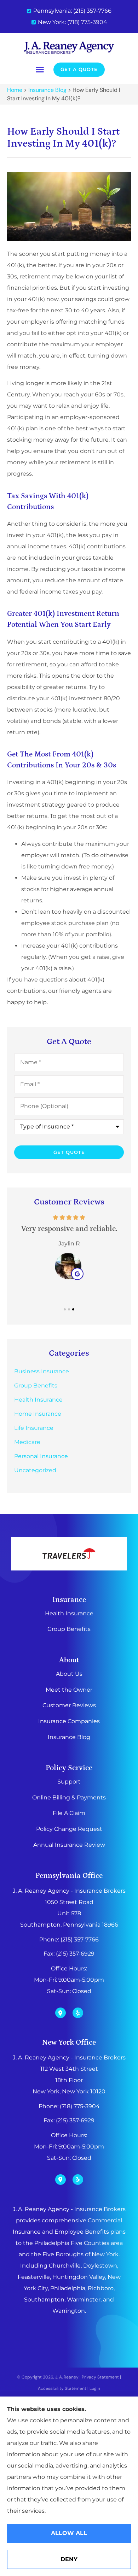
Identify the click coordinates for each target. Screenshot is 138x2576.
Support (69, 1782)
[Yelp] (78, 2013)
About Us (69, 1674)
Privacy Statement (100, 2377)
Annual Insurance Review (69, 1845)
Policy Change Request (69, 1829)
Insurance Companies (69, 1721)
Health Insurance (69, 1613)
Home (15, 90)
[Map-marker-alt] (61, 2013)
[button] (40, 70)
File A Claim (69, 1813)
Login (95, 2388)
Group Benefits (69, 1629)
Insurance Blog (47, 90)
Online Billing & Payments (69, 1797)
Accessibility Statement (62, 2388)
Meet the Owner (69, 1690)
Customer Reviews (69, 1705)
